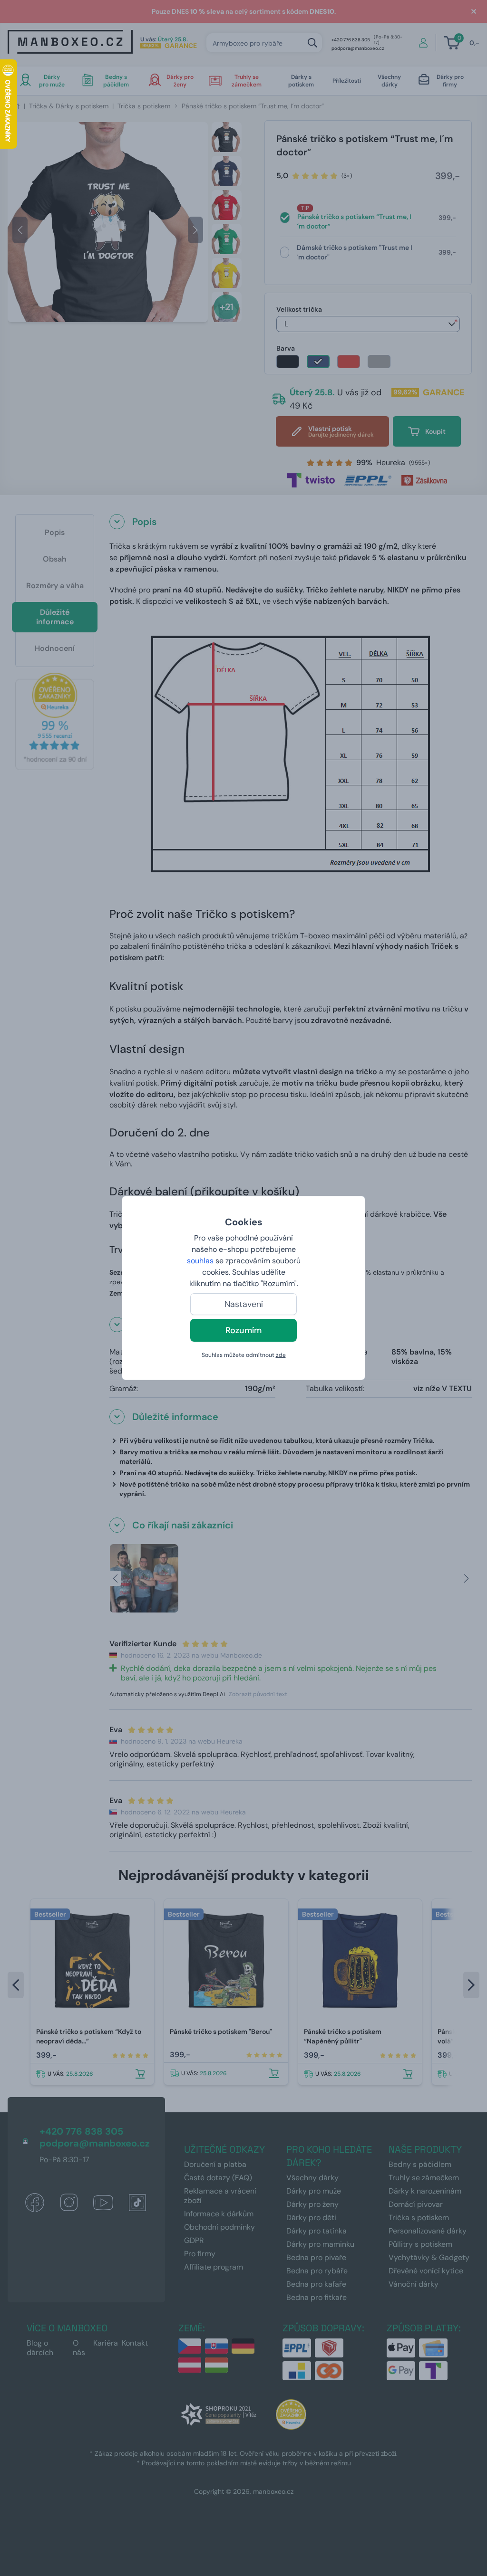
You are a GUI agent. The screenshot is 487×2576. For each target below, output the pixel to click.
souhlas (200, 1261)
